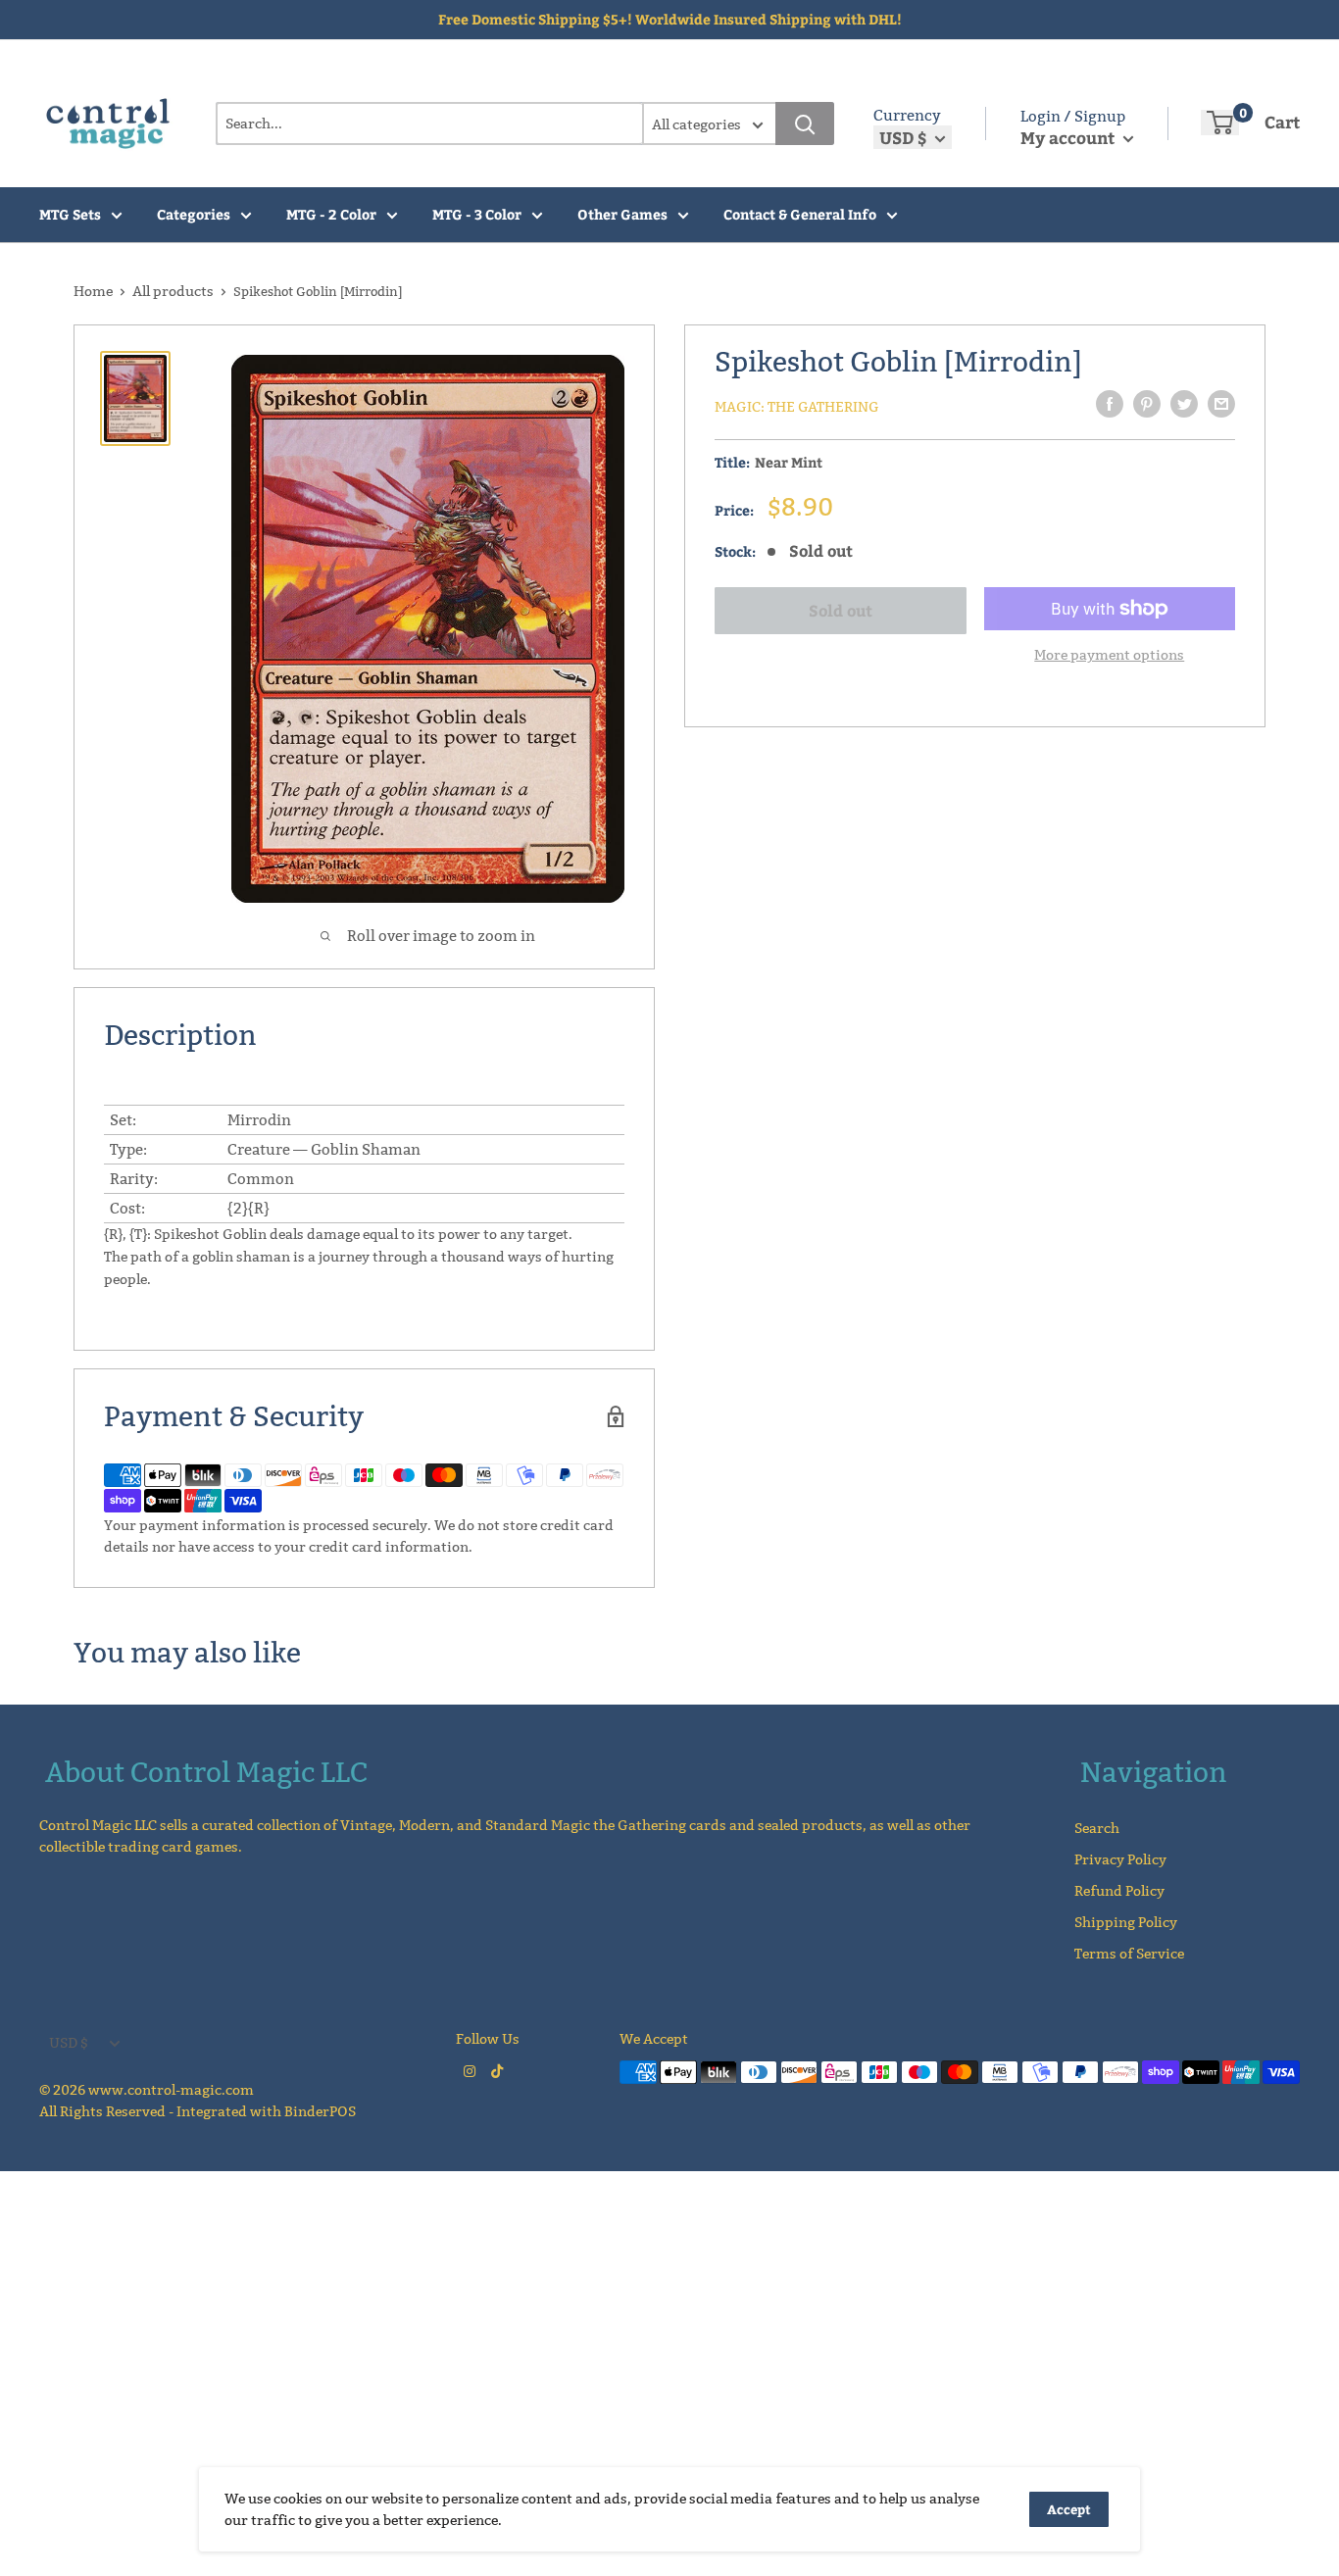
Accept (1069, 2509)
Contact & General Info (800, 214)
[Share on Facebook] (1110, 404)
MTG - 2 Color (331, 214)
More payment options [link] (1109, 655)
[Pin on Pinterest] (1147, 404)
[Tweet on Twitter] (1184, 404)
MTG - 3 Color (477, 214)
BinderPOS (320, 2111)
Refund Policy (1119, 1891)
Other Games (622, 214)
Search (1097, 1828)
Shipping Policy (1126, 1922)
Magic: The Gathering (797, 407)
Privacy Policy (1120, 1859)
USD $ (69, 2043)
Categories (194, 214)
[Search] (805, 124)
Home (93, 291)
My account (1069, 137)
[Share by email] (1221, 404)
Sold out (841, 610)
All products (173, 291)
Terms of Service (1129, 1954)
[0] (1220, 123)
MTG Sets (70, 214)
